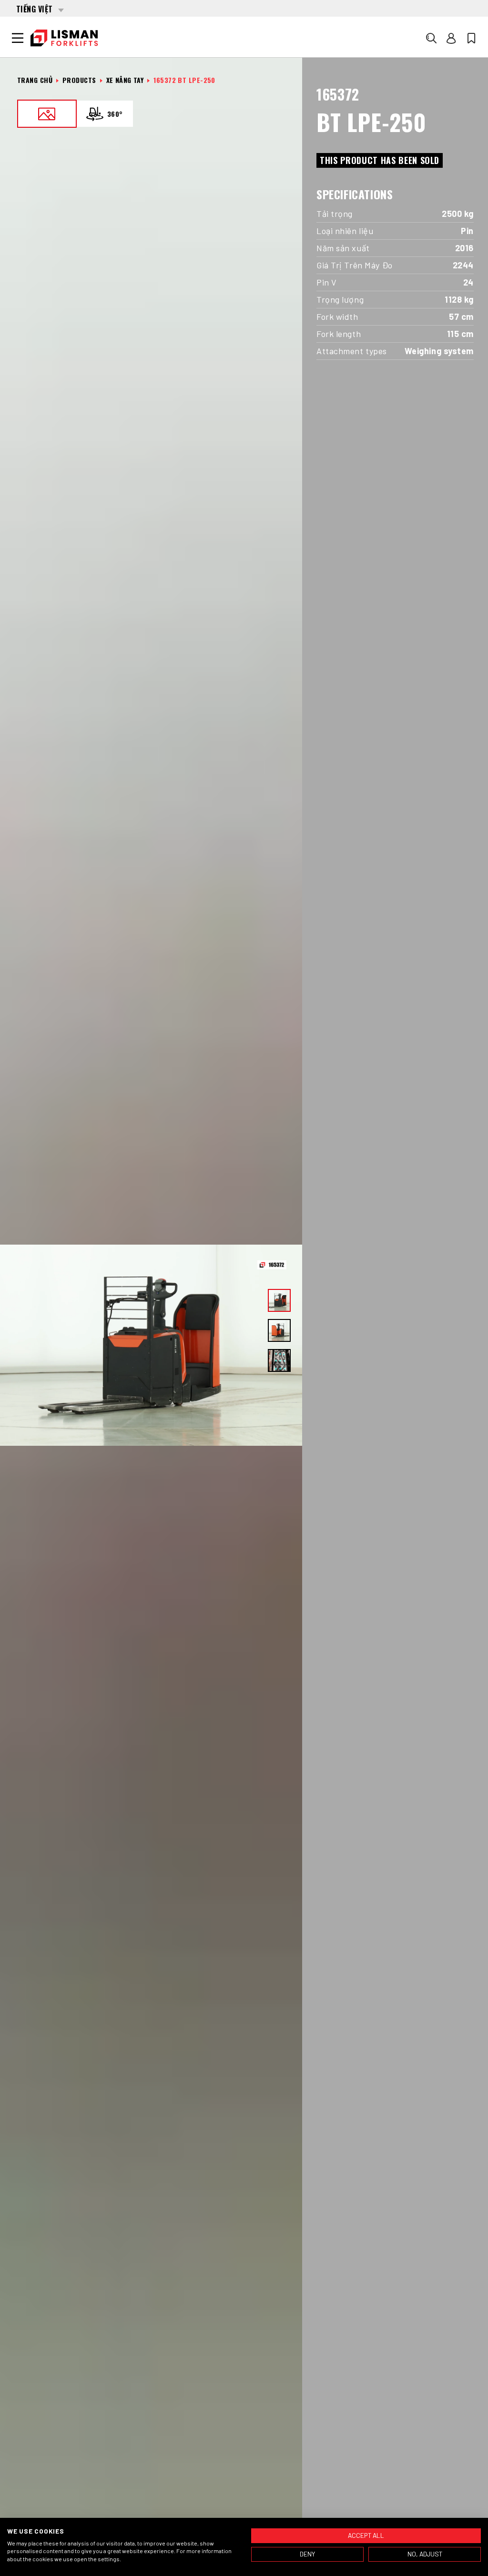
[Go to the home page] (64, 38)
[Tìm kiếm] (431, 38)
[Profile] (451, 38)
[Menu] (18, 38)
